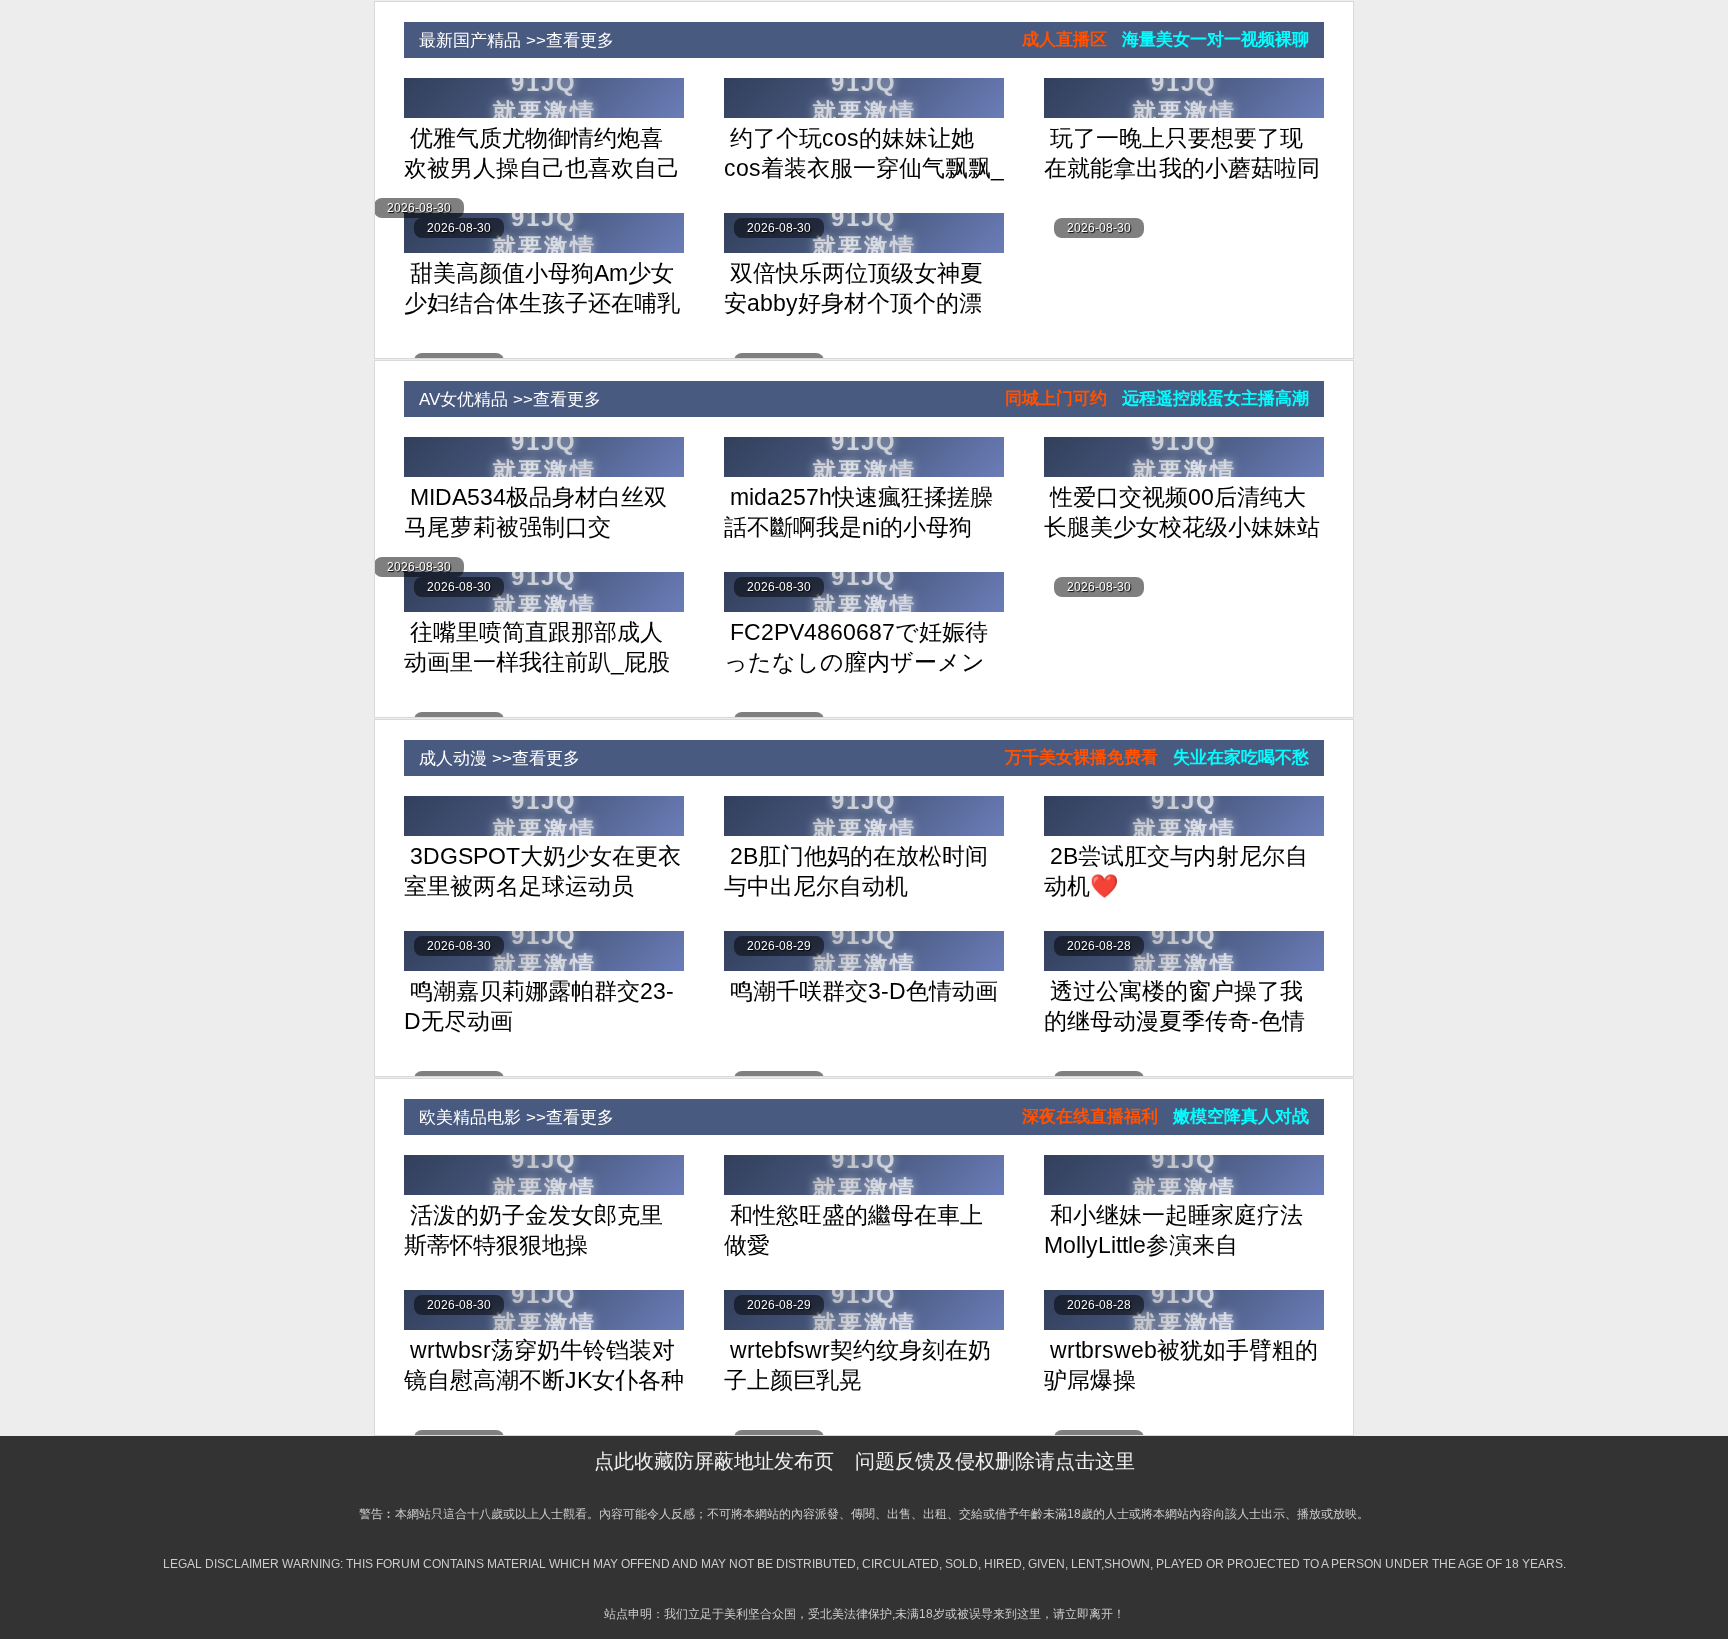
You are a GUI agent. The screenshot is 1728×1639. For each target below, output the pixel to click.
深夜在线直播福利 (1090, 1116)
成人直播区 (1064, 39)
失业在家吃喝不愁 (1241, 757)
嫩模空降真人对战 (1241, 1116)
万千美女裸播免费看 (1081, 757)
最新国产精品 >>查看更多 (509, 40)
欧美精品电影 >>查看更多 (509, 1117)
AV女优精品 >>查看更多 (502, 399)
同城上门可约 (1056, 398)
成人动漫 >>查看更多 (492, 758)
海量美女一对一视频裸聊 (1215, 39)
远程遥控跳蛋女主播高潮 (1215, 398)
